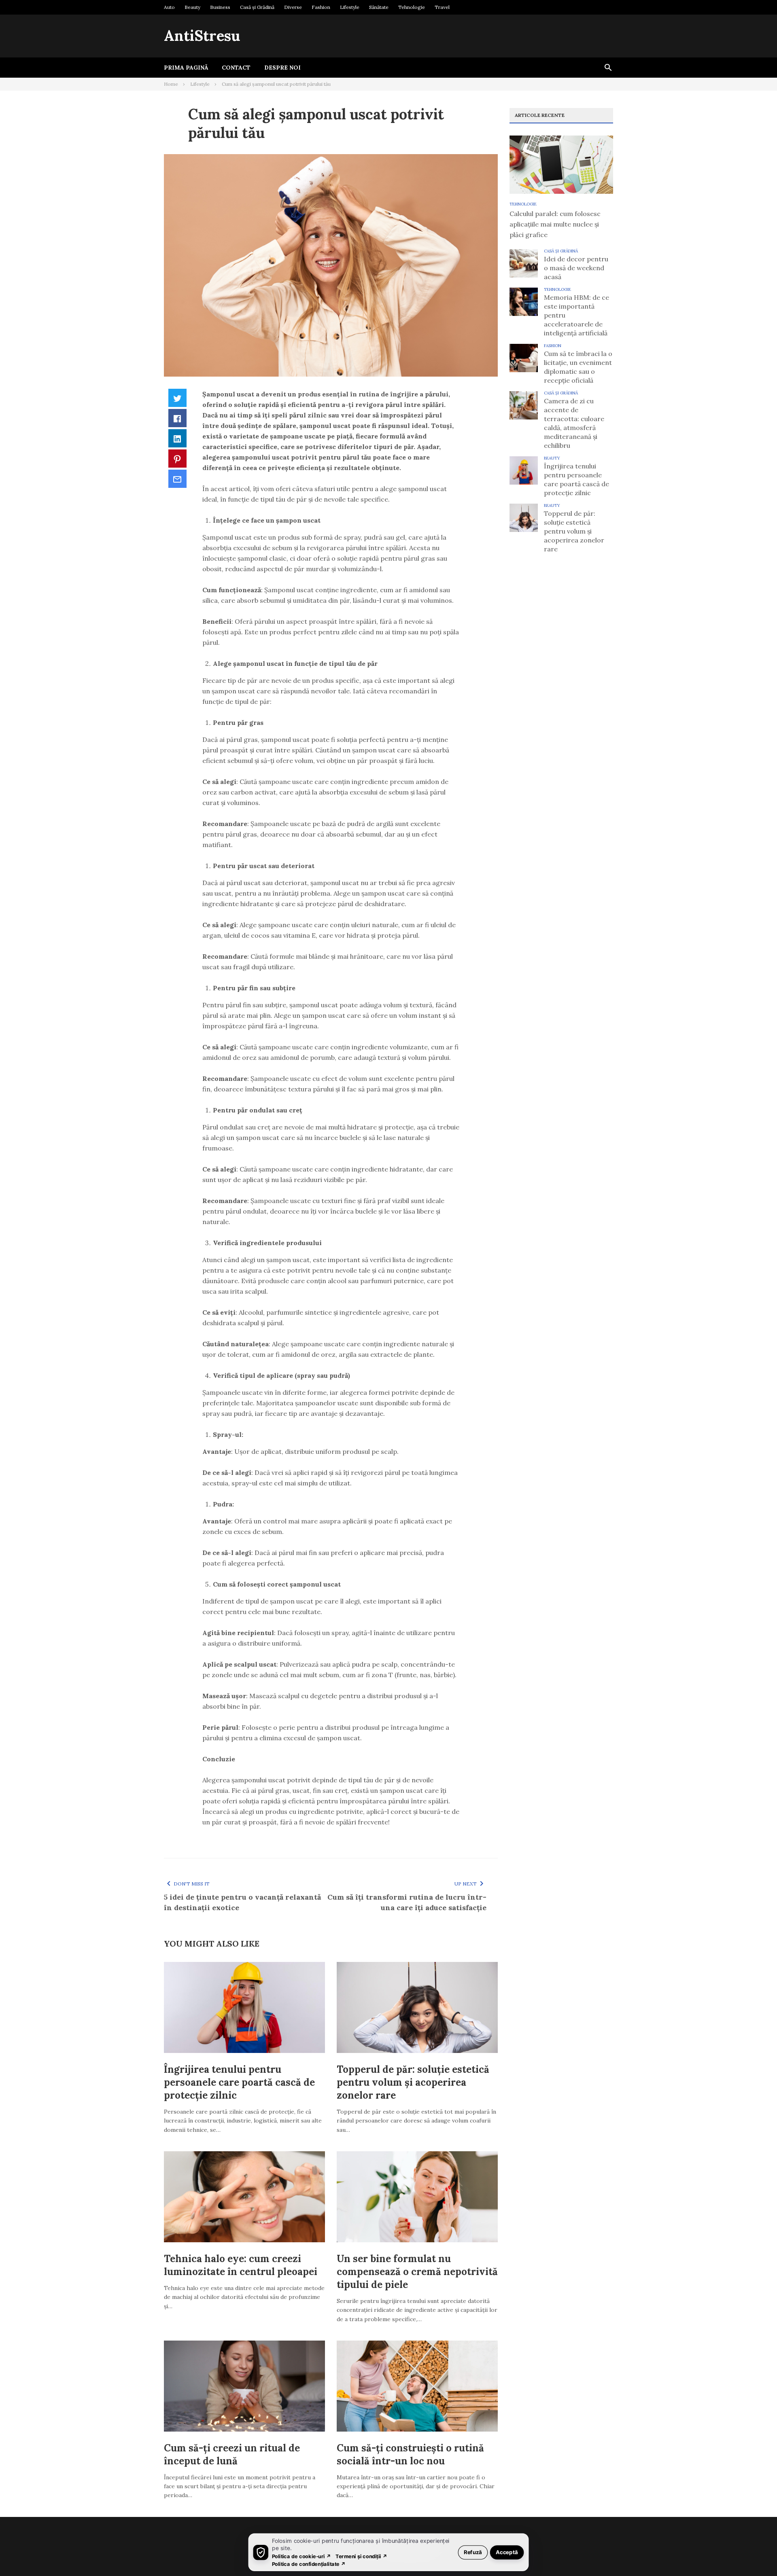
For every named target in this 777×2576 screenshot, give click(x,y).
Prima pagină (186, 68)
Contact (236, 68)
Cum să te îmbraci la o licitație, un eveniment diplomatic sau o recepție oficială (578, 367)
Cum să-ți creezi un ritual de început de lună (232, 2454)
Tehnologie (412, 7)
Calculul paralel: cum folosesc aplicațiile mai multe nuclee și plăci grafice (555, 224)
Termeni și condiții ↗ (361, 2556)
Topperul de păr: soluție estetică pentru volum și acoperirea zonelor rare (413, 2082)
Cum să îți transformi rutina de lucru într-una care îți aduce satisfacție (407, 1902)
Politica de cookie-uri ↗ (301, 2556)
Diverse (293, 7)
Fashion (321, 7)
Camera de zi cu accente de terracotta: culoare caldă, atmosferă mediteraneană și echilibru (574, 423)
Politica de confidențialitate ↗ (309, 2564)
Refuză (473, 2552)
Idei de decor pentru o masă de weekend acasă (576, 268)
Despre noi (282, 68)
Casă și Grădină (257, 7)
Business (220, 7)
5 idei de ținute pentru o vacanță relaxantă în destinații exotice (242, 1902)
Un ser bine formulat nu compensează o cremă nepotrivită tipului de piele (417, 2272)
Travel (442, 7)
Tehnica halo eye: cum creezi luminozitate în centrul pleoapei (241, 2265)
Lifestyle (350, 7)
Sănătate (379, 7)
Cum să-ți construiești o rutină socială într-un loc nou (410, 2454)
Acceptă (507, 2552)
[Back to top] (754, 2553)
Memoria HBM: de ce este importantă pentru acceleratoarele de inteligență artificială (576, 315)
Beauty (192, 7)
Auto (169, 7)
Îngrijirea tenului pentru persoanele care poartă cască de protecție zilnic (239, 2082)
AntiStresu (202, 36)
